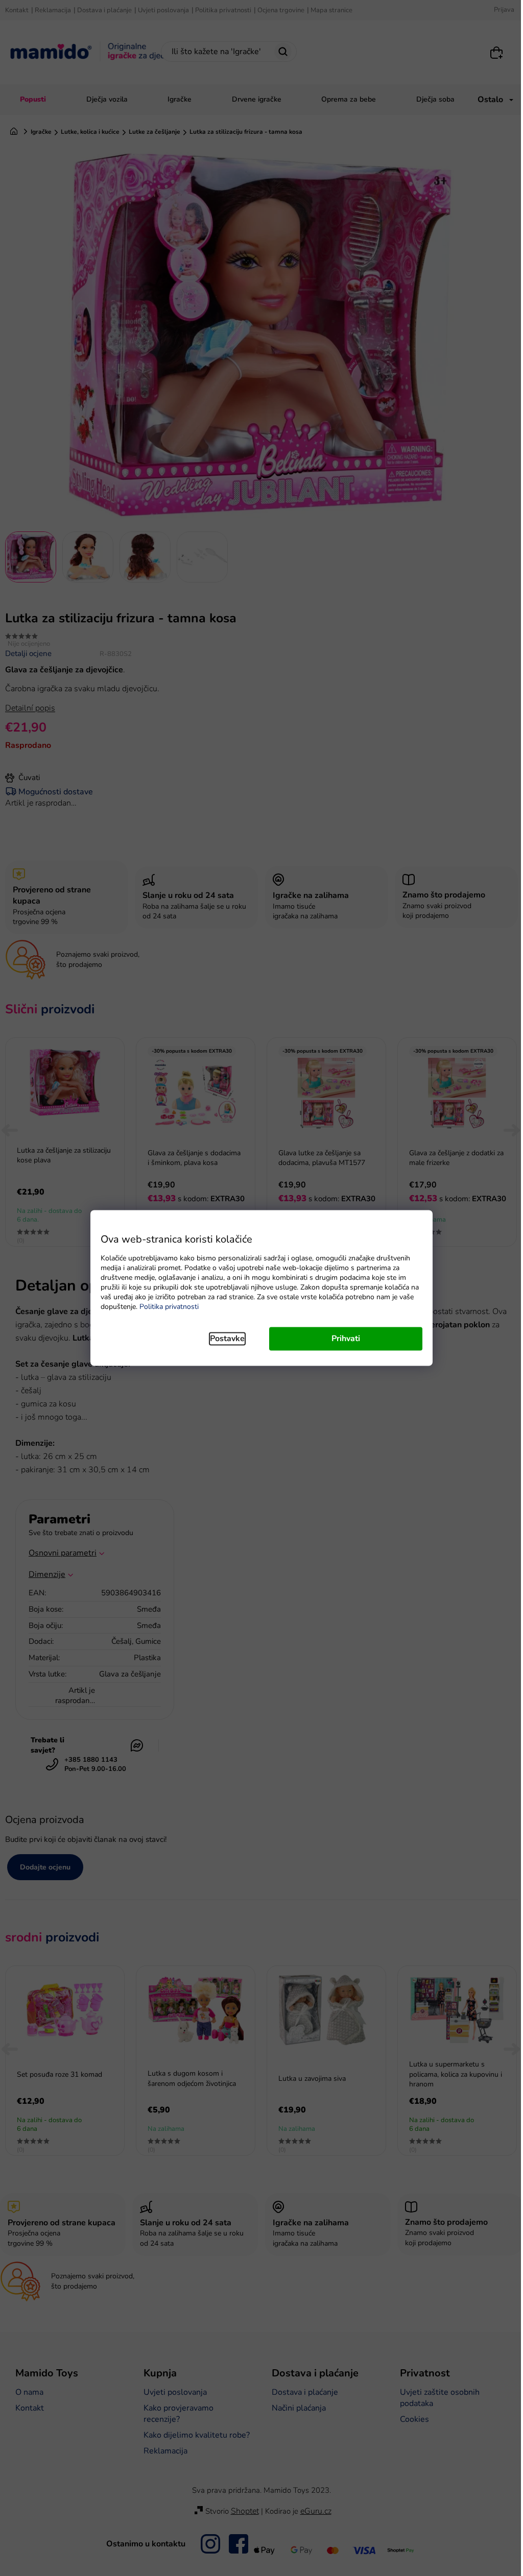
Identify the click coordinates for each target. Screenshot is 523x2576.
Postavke (227, 1339)
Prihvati (346, 1339)
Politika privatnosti (169, 1307)
